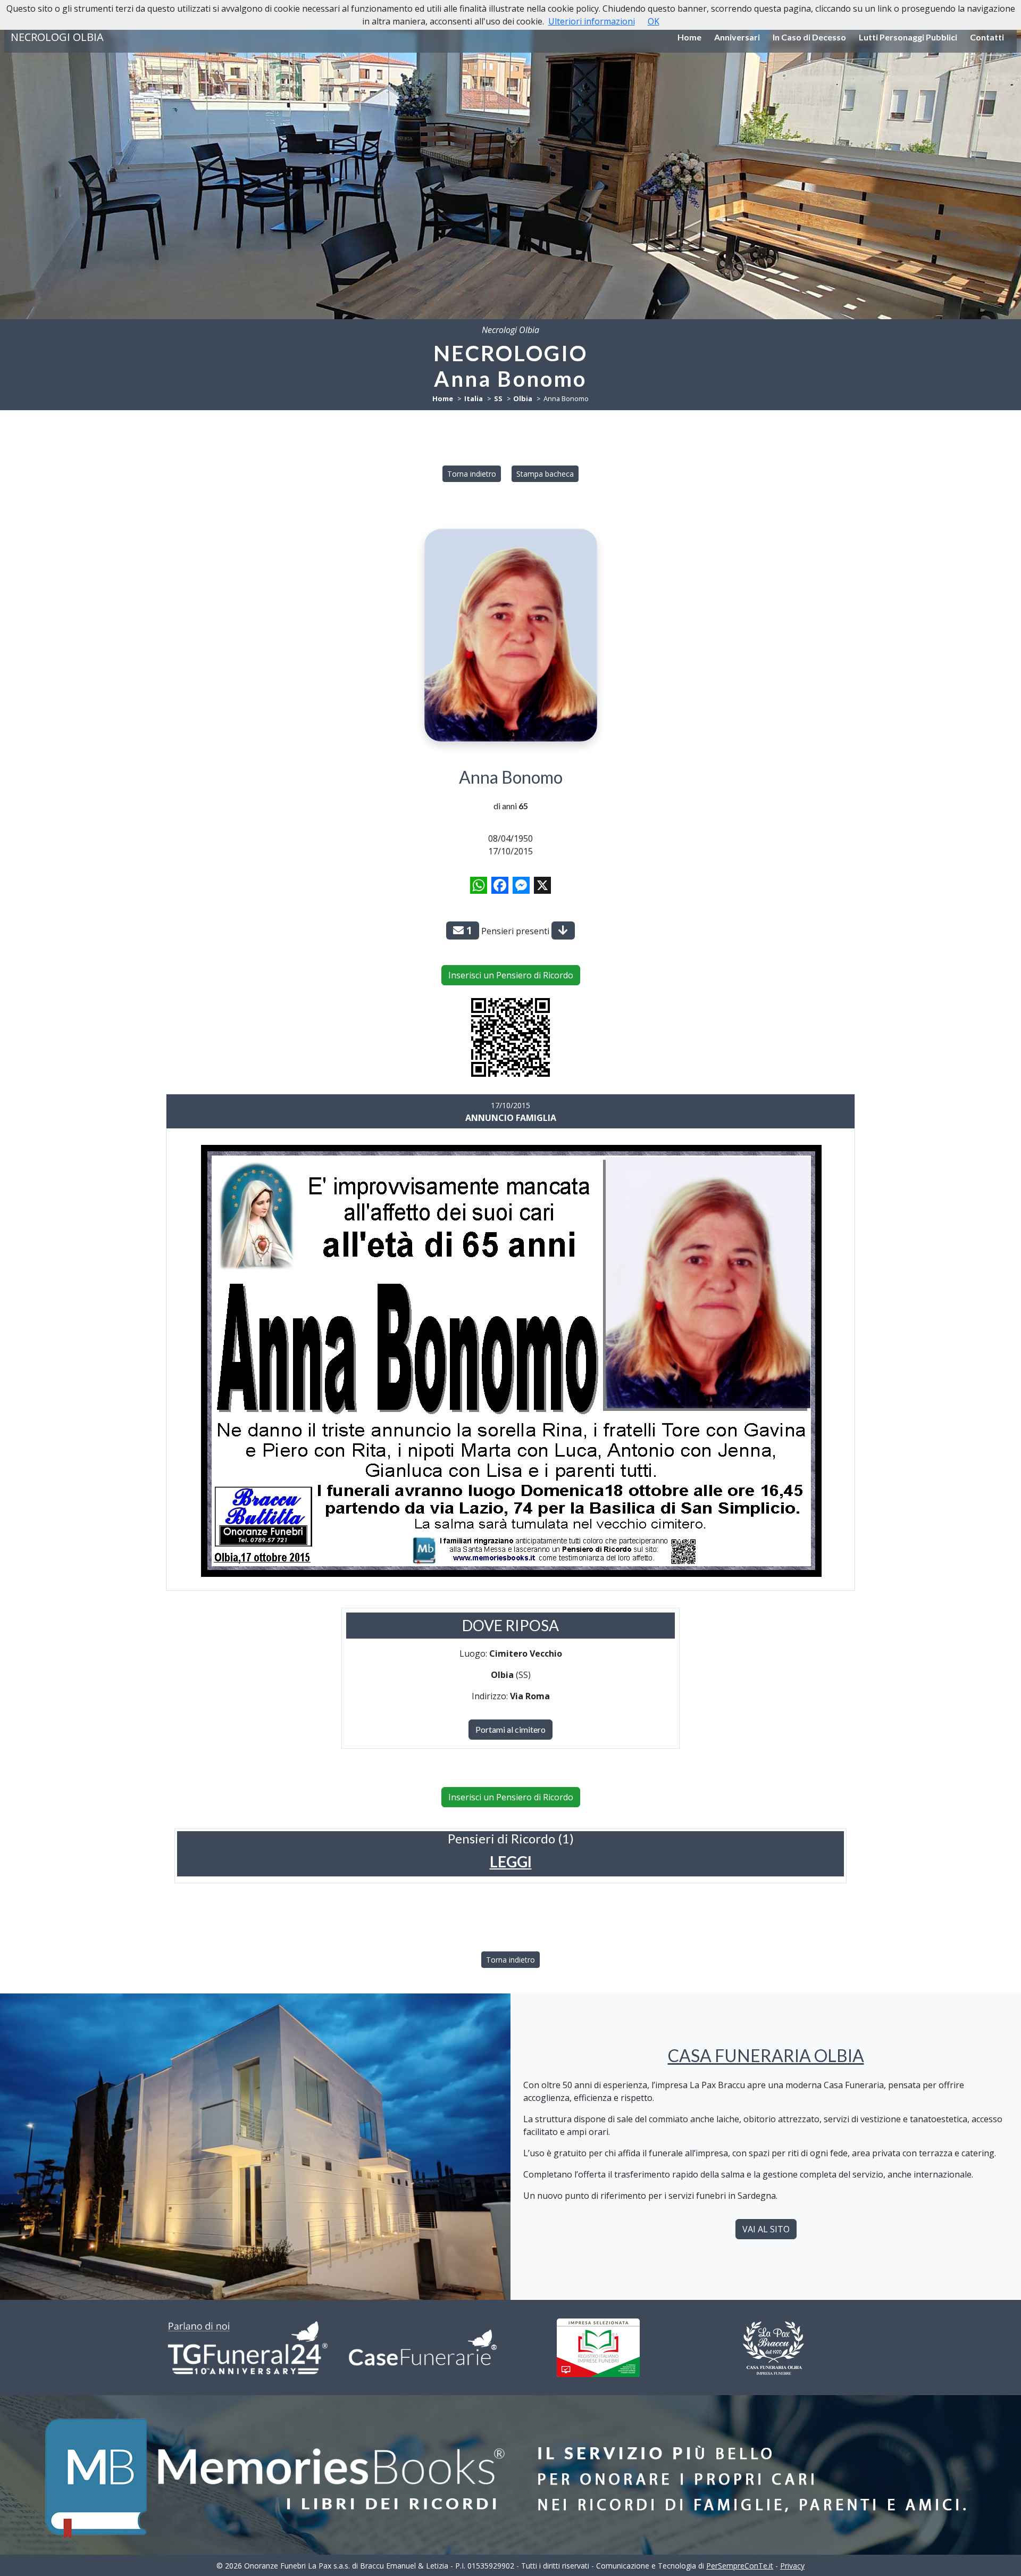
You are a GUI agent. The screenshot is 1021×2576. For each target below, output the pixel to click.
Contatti (987, 37)
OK (654, 21)
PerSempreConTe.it (740, 2566)
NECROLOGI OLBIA (57, 37)
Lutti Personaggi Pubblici (908, 37)
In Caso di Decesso (809, 37)
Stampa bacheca (545, 474)
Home (689, 37)
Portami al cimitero (510, 1729)
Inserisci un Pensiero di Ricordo (511, 975)
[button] (511, 1862)
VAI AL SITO (766, 2229)
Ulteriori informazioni (592, 21)
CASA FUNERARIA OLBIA (766, 2055)
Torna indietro (472, 474)
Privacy (792, 2566)
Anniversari (737, 37)
